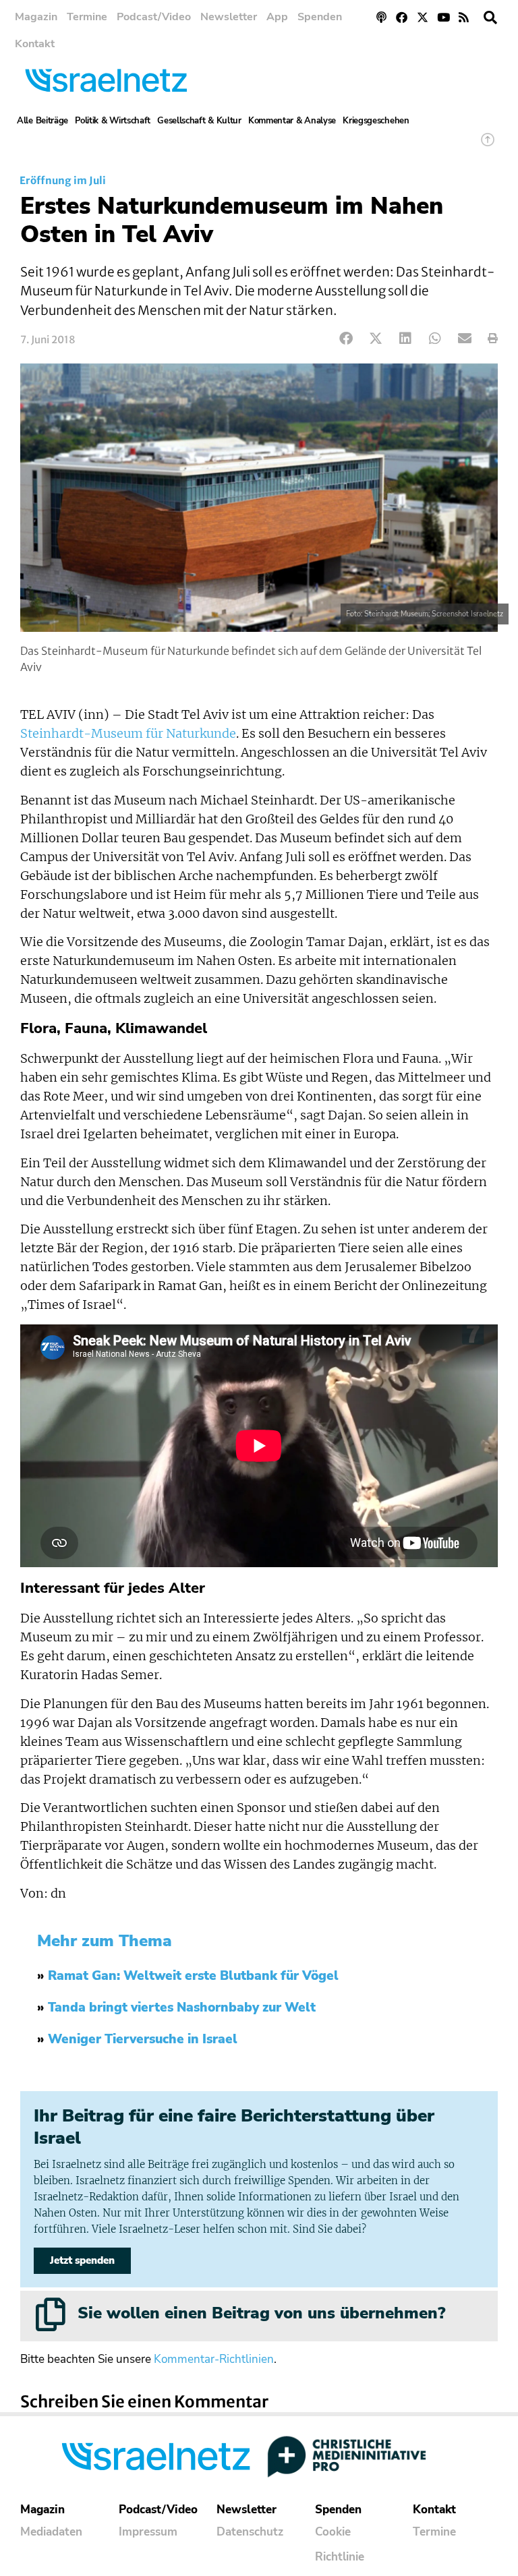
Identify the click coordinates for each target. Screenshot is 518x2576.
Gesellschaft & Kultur (199, 121)
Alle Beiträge (42, 121)
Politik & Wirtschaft (113, 121)
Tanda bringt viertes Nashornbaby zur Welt (182, 2008)
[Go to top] (488, 146)
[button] (490, 18)
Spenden (320, 17)
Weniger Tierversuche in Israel (143, 2039)
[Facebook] (402, 17)
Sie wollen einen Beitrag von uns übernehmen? (261, 2313)
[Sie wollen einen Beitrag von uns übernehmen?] (51, 2314)
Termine (87, 17)
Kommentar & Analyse (292, 121)
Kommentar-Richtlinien (214, 2359)
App (277, 17)
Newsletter (229, 17)
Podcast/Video (154, 17)
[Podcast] (381, 17)
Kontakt (35, 44)
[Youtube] (443, 17)
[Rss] (464, 17)
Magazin (36, 17)
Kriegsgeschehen (376, 121)
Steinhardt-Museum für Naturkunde (128, 734)
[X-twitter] (423, 17)
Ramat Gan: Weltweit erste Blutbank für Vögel (193, 1976)
